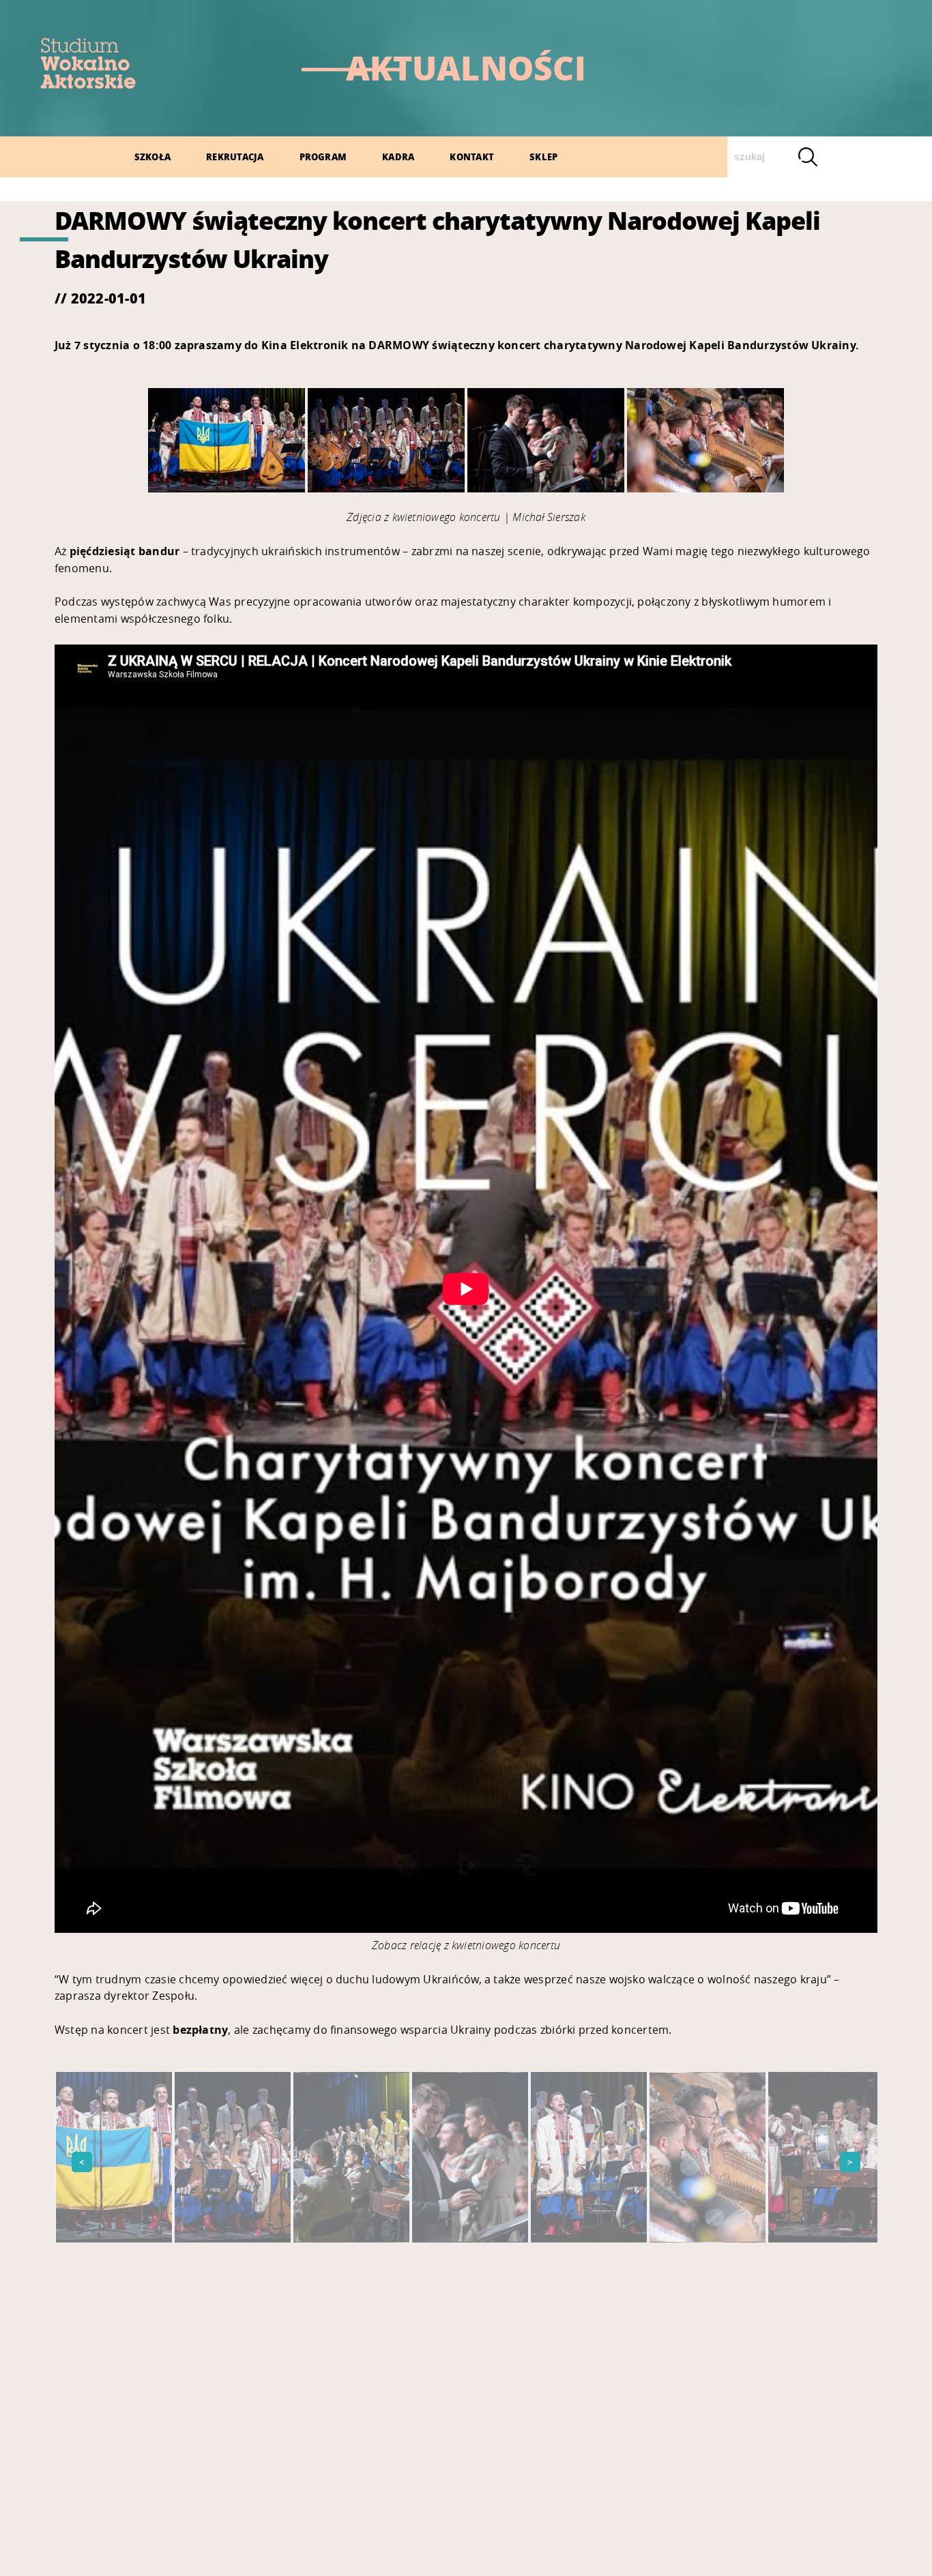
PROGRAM (323, 157)
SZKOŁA (152, 157)
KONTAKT (472, 157)
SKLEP (543, 157)
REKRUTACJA (235, 157)
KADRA (398, 157)
